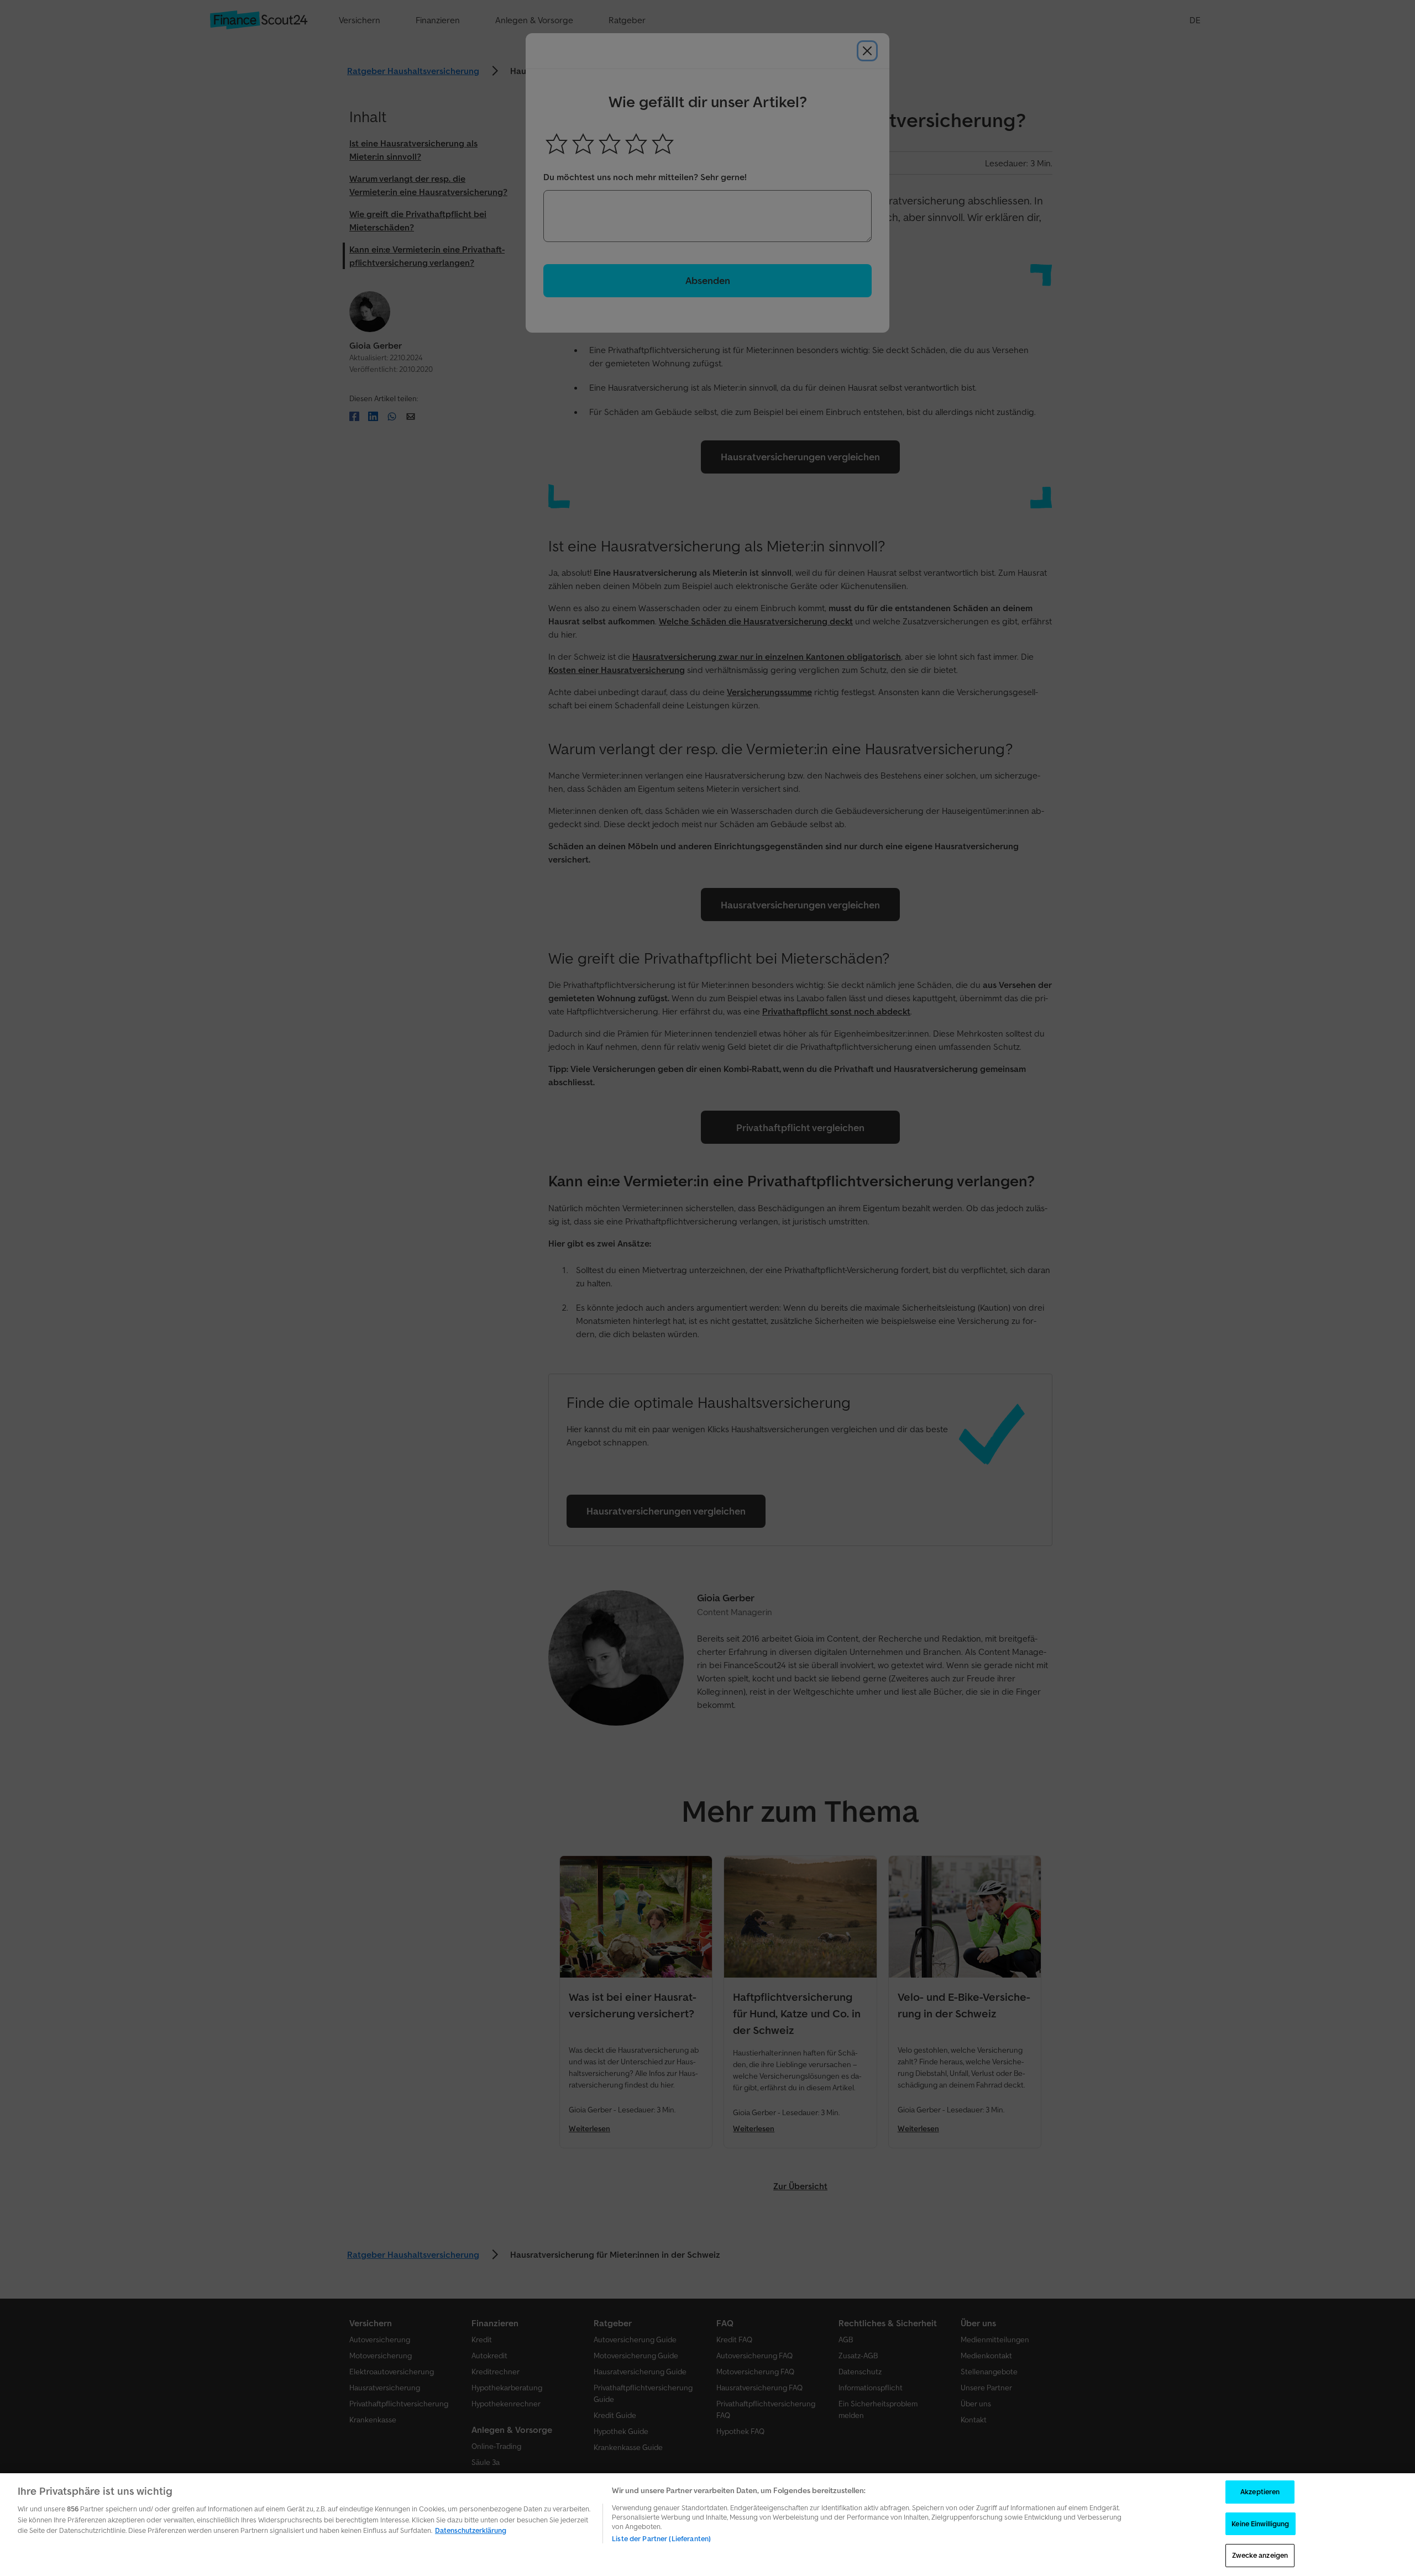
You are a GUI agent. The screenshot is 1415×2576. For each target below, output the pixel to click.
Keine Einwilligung (1260, 2524)
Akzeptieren (1260, 2492)
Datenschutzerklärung (471, 2530)
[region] (707, 2525)
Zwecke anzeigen (1260, 2555)
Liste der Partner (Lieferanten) (661, 2539)
